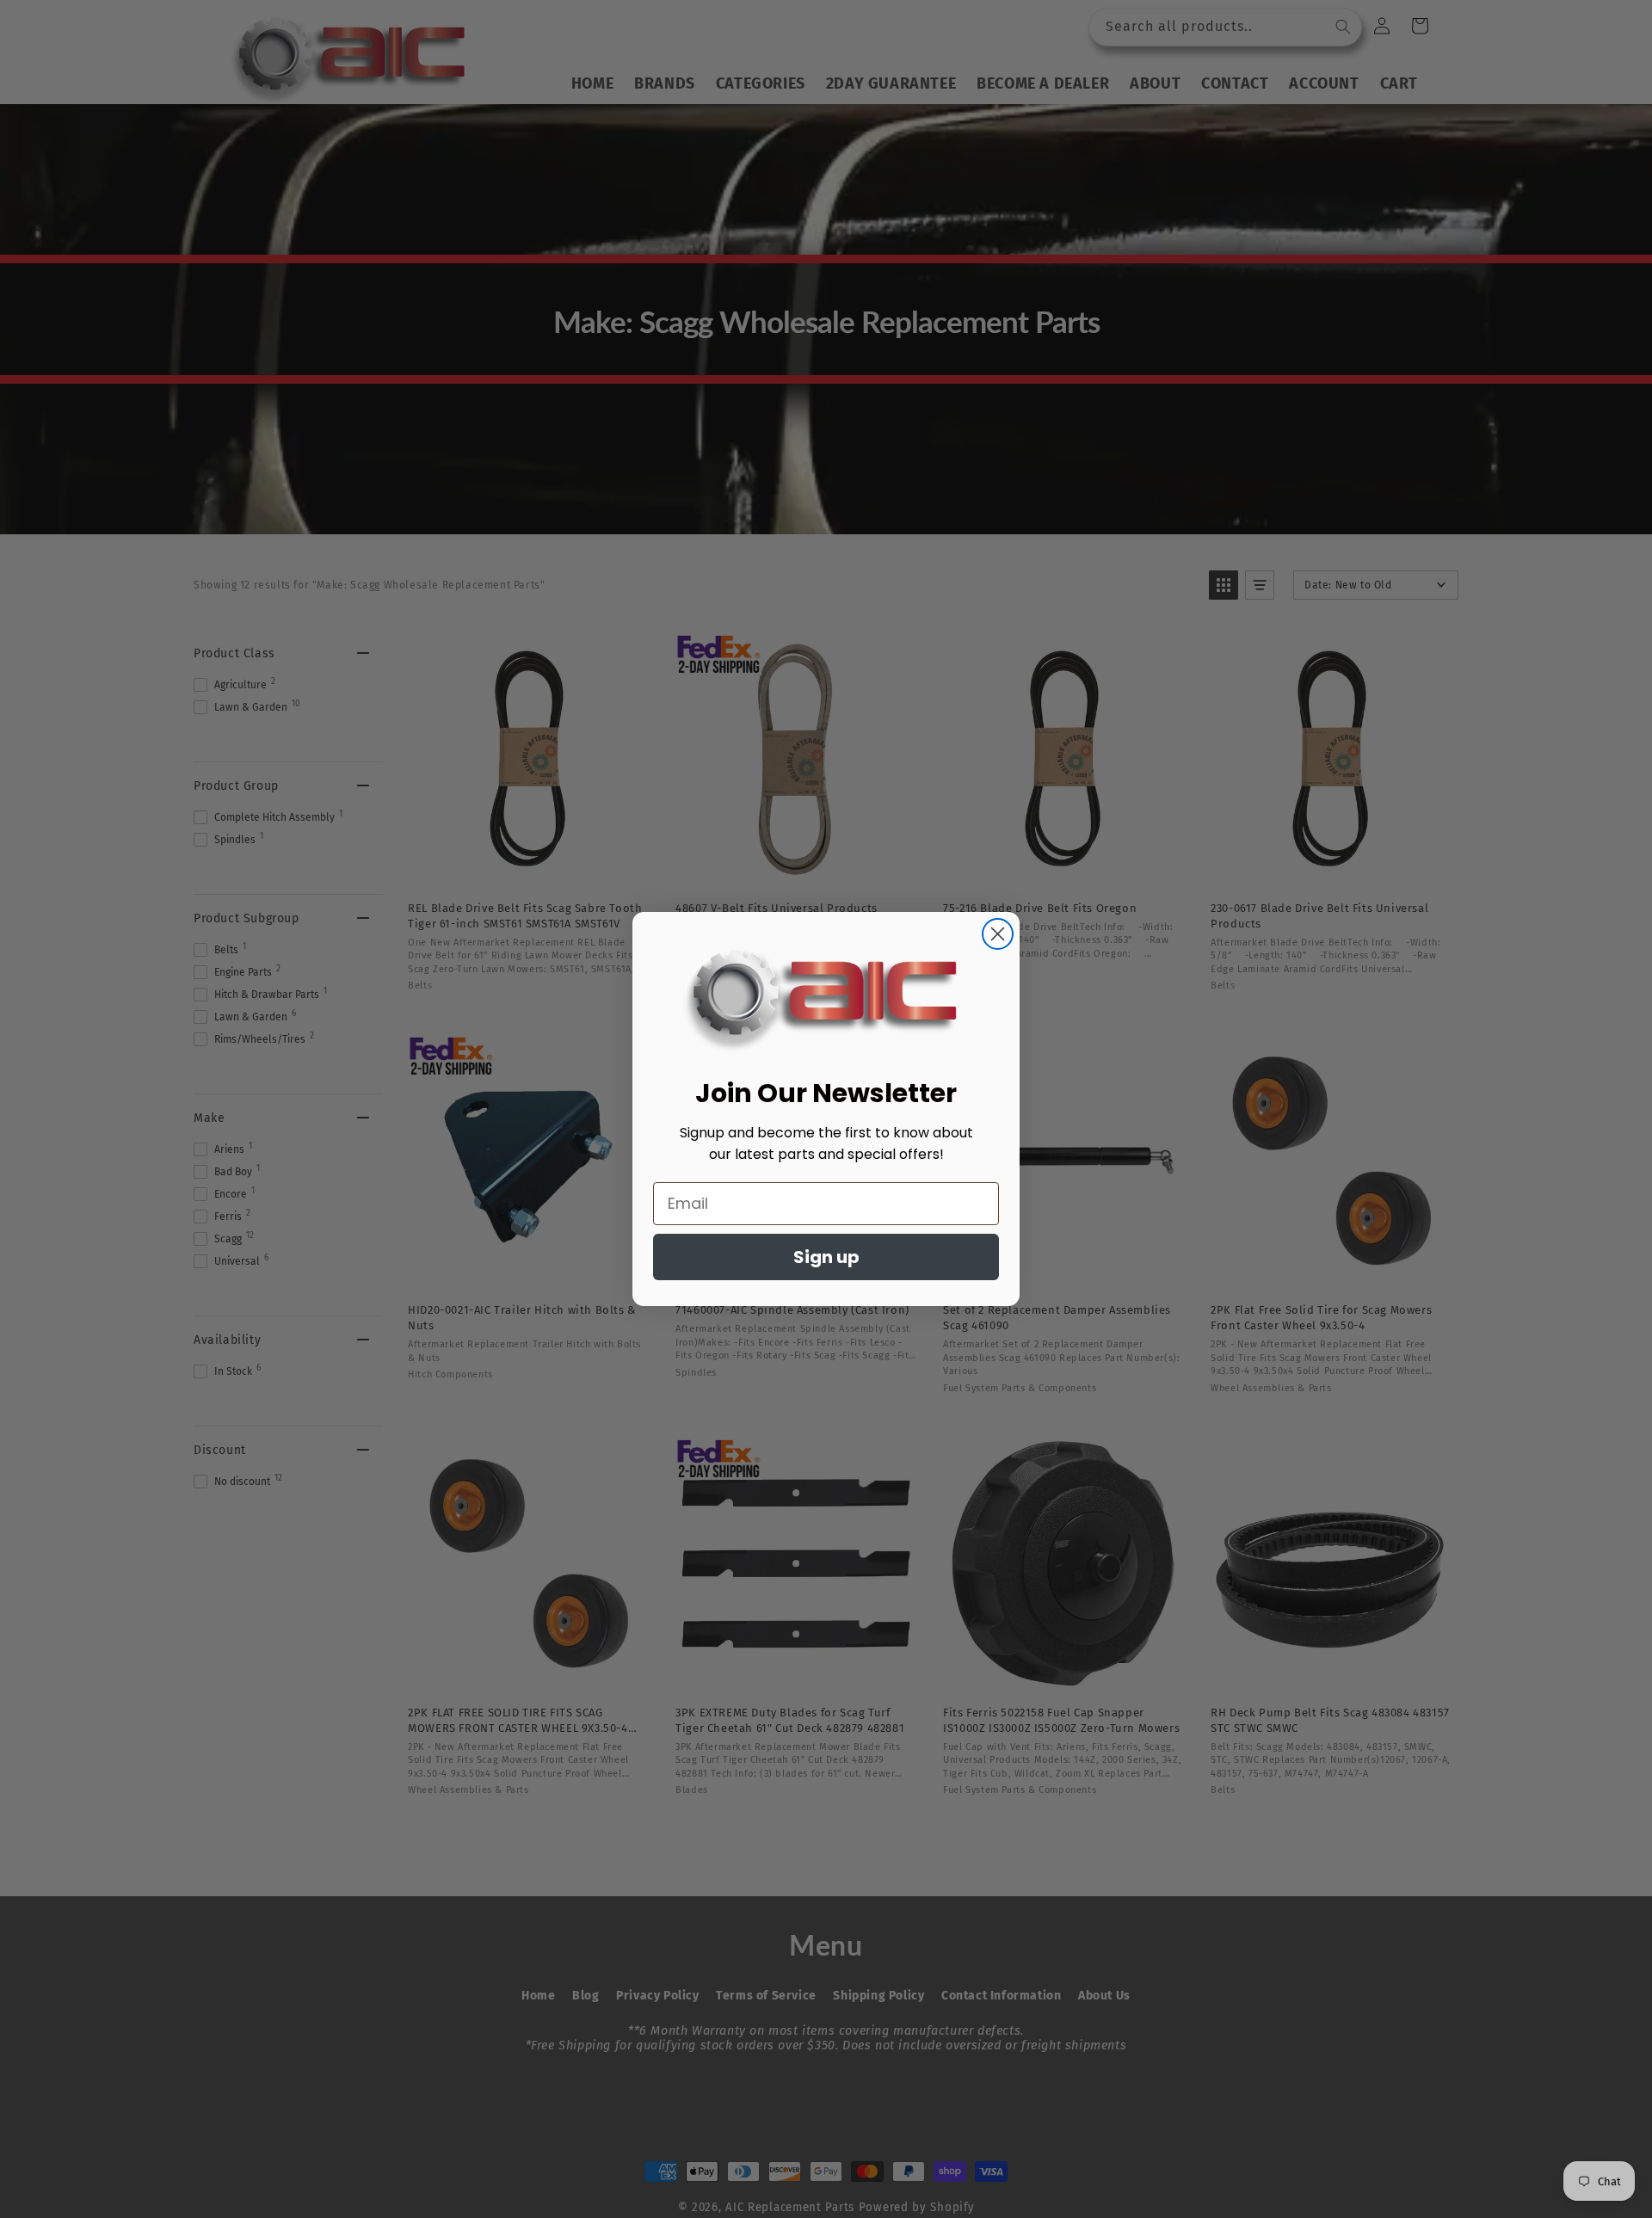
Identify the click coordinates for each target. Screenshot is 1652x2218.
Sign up (826, 1257)
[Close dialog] (998, 934)
